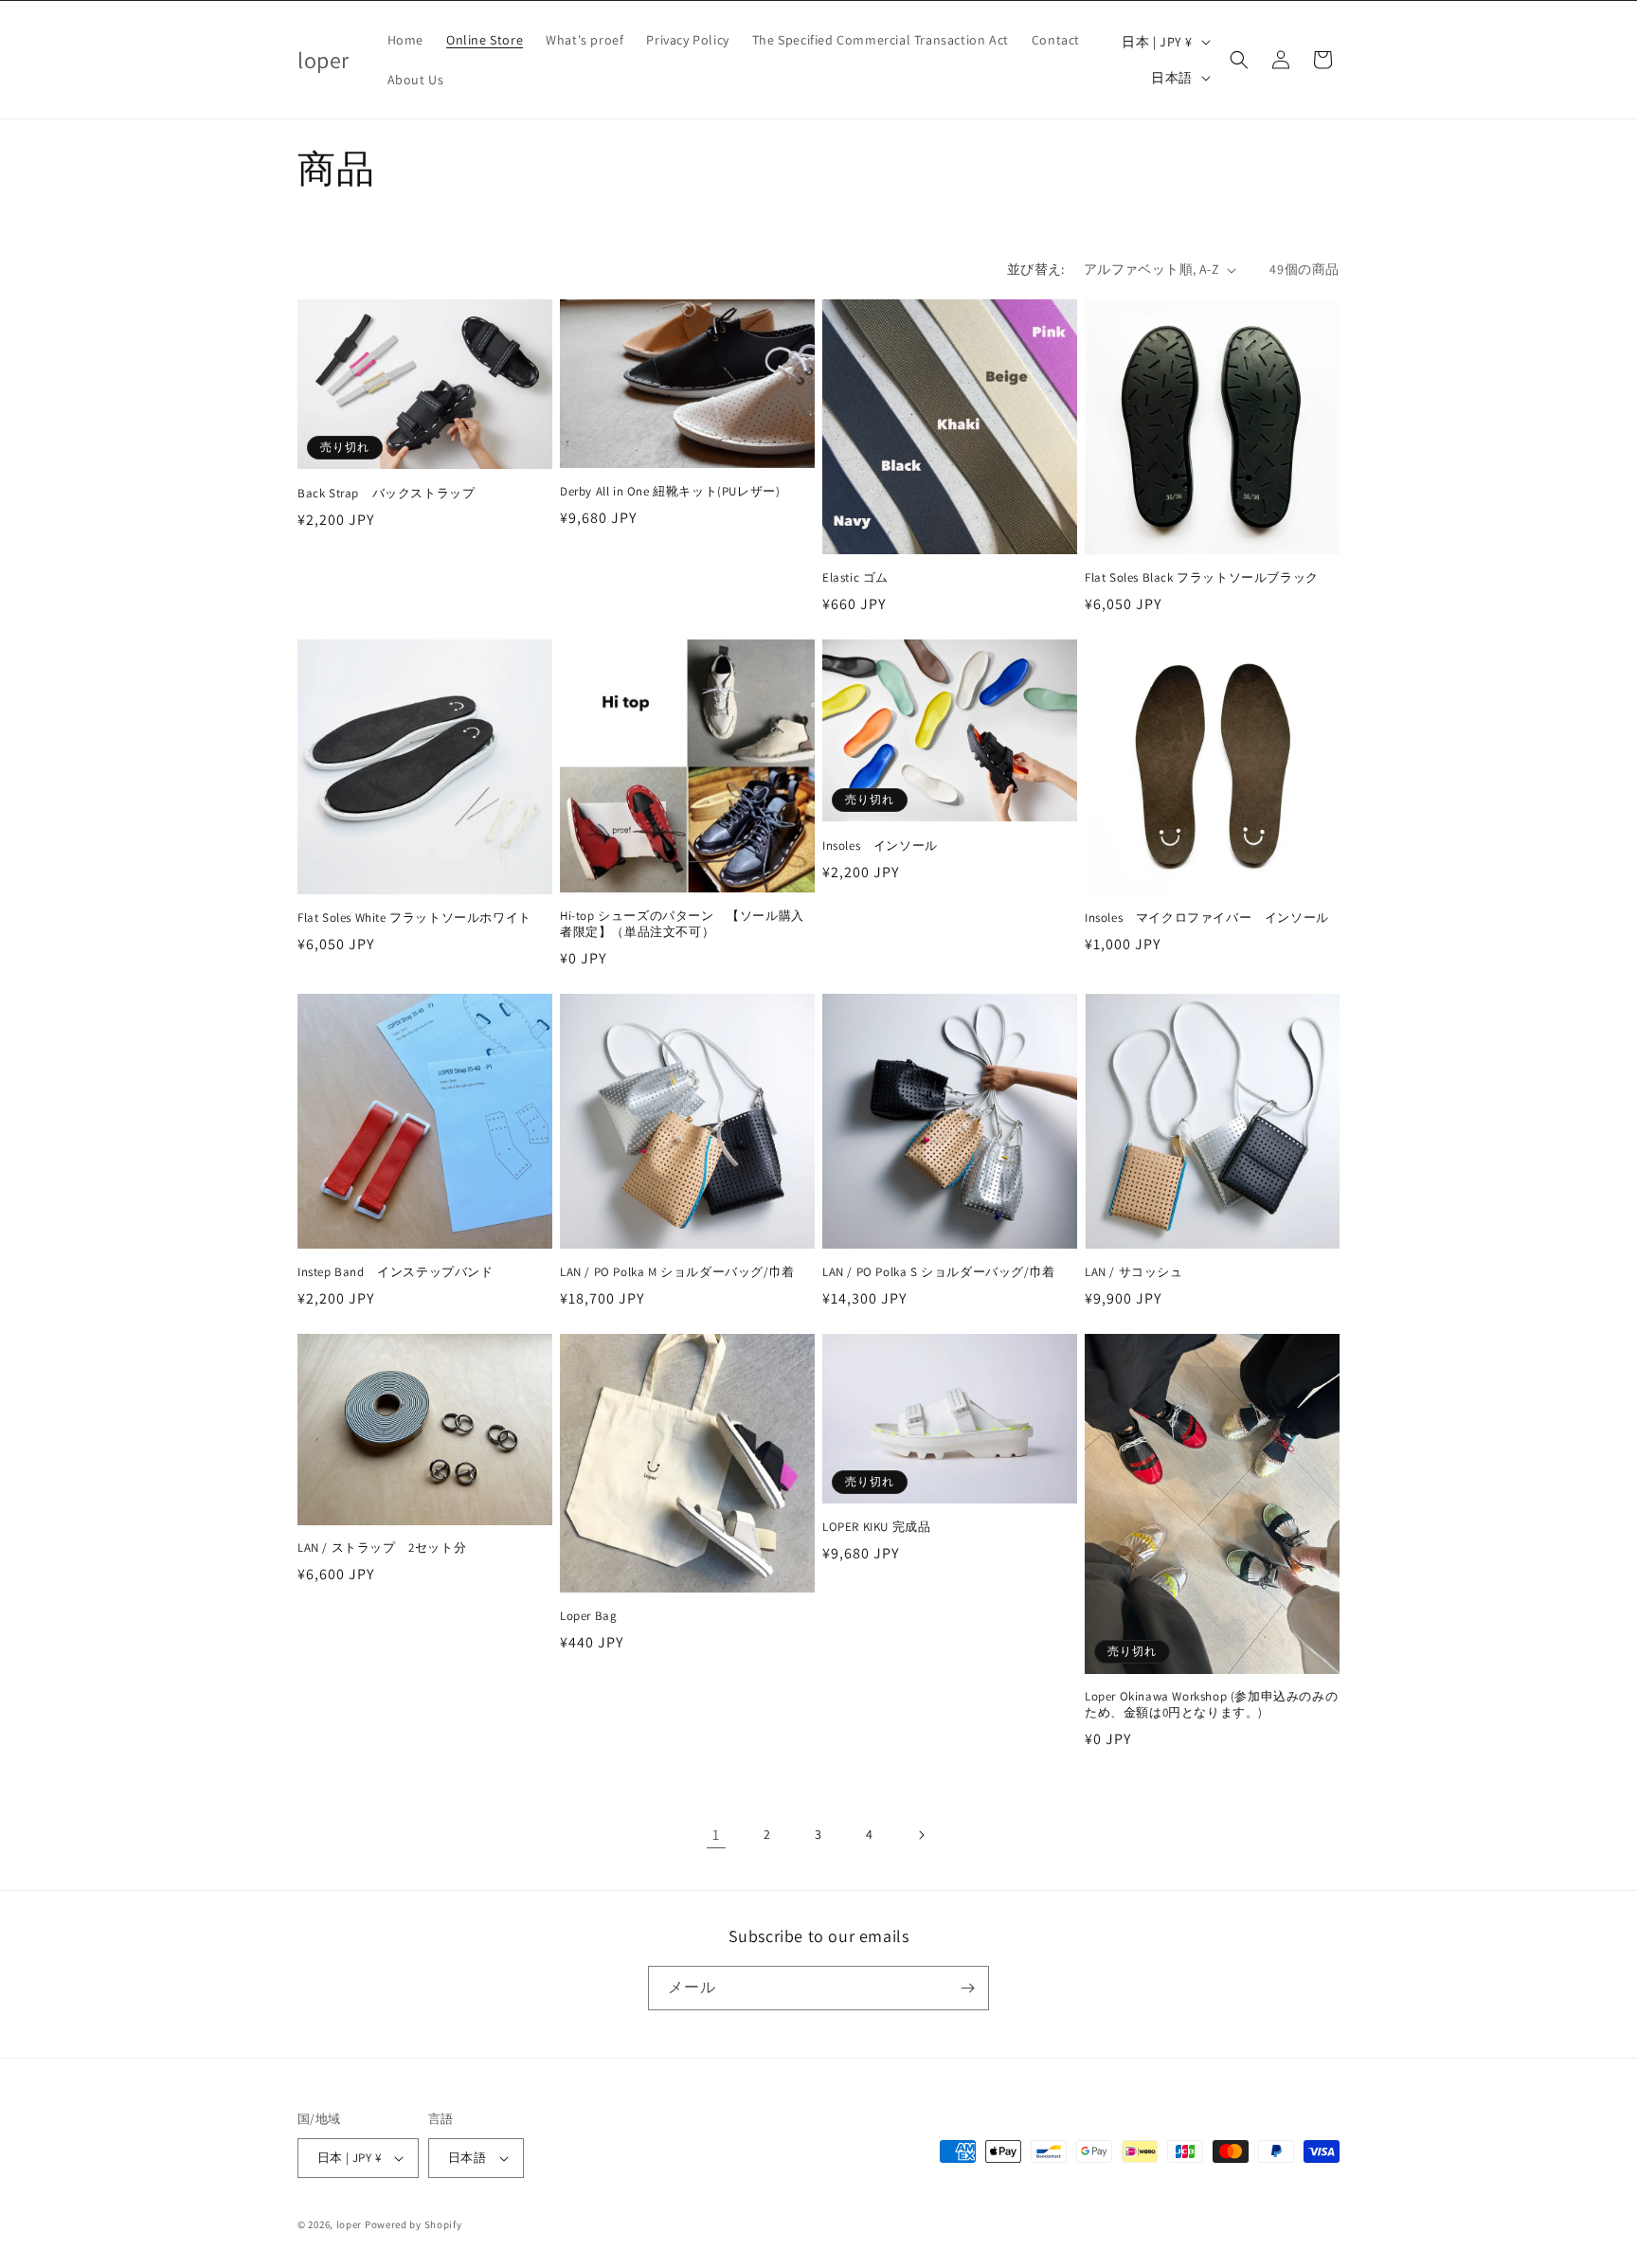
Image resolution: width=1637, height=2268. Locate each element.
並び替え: (1036, 269)
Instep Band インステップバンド (396, 1272)
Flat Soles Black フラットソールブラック (1202, 578)
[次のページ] (921, 1835)
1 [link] (716, 1835)
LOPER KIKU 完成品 (876, 1527)
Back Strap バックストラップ (386, 494)
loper (350, 2224)
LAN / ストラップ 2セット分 (382, 1548)
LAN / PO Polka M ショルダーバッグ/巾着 (677, 1272)
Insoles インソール (880, 846)
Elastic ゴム (855, 578)
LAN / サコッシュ (1134, 1272)
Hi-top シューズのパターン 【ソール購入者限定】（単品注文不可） (682, 924)
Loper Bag (588, 1616)
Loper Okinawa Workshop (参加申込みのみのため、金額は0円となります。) (1211, 1705)
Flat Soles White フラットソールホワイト (414, 918)
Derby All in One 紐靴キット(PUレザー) (670, 492)
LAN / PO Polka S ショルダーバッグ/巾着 (939, 1272)
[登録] (967, 1988)
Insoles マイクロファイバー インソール (1207, 918)
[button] (1239, 60)
